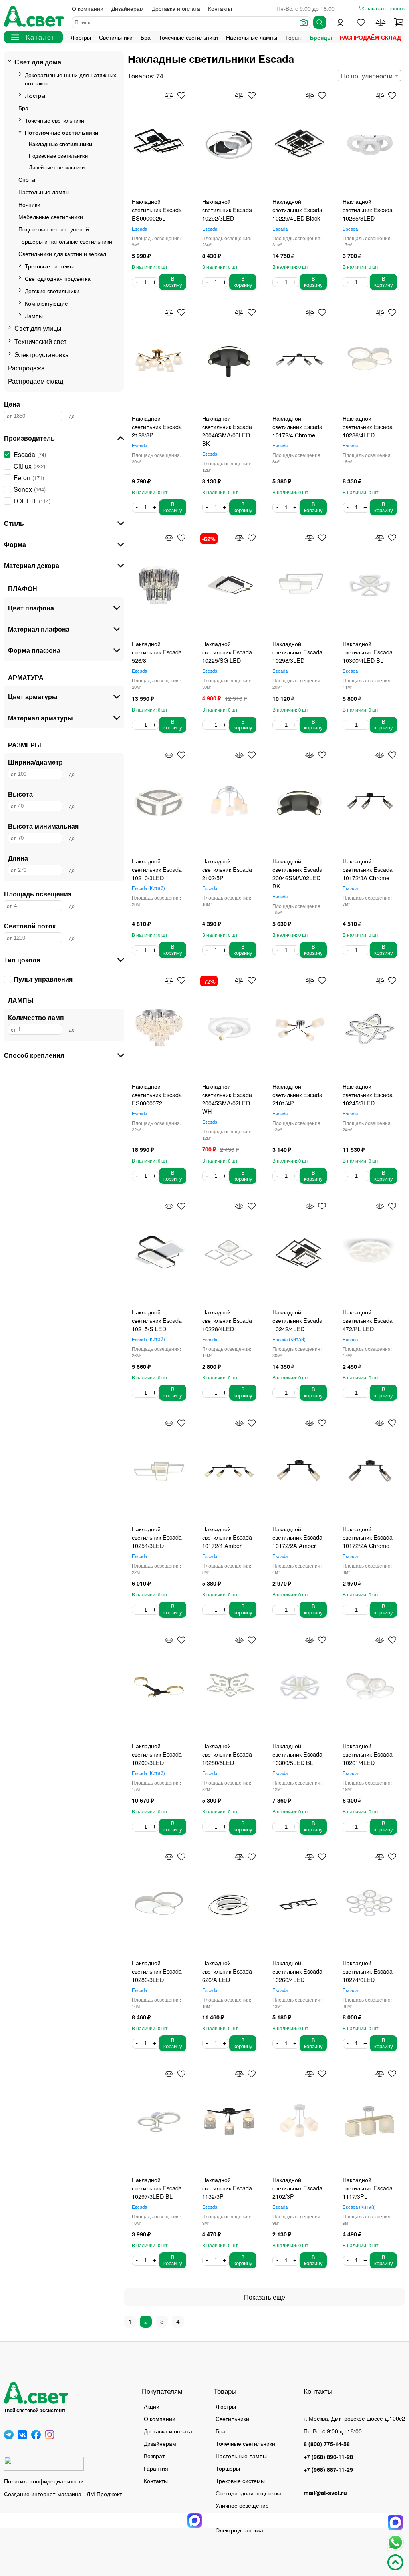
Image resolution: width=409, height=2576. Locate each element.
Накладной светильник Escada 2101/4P (297, 1094)
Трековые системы (49, 266)
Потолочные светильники (62, 132)
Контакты (220, 8)
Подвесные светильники (58, 156)
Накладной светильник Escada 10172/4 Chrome (297, 426)
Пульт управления (43, 979)
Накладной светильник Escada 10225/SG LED (227, 652)
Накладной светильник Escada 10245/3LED (368, 1094)
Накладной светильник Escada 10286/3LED (157, 1971)
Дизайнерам (128, 8)
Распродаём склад (370, 37)
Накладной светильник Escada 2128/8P (157, 426)
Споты (27, 179)
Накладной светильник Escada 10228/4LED (227, 1320)
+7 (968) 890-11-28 (328, 2457)
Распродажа (26, 368)
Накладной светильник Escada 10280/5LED (227, 1754)
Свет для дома (38, 62)
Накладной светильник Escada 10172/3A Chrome (368, 869)
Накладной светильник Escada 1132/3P (227, 2188)
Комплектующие (46, 303)
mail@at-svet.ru (325, 2493)
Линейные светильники (57, 167)
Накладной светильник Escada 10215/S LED (157, 1320)
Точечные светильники (188, 37)
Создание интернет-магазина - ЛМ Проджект (63, 2494)
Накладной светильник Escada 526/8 (157, 652)
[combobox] (369, 76)
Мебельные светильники (51, 216)
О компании (88, 8)
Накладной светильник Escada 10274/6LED (368, 1971)
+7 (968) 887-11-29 (328, 2469)
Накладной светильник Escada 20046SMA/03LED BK (227, 431)
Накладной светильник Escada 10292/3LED (227, 210)
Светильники (116, 37)
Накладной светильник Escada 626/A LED (227, 1971)
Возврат (154, 2456)
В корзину (173, 282)
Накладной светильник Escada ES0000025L (157, 210)
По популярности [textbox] (367, 76)
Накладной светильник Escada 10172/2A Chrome (368, 1537)
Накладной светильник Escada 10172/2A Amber (297, 1537)
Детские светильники (52, 291)
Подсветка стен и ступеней (54, 229)
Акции (152, 2406)
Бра (146, 37)
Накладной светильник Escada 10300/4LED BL (368, 652)
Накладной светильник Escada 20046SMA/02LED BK (297, 873)
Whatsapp (395, 2542)
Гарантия (156, 2468)
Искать (320, 22)
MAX (395, 2522)
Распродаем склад (36, 381)
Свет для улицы (38, 328)
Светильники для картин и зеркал (62, 253)
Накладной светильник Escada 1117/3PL (368, 2188)
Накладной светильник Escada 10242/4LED (297, 1320)
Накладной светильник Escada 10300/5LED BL (297, 1754)
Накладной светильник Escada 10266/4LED (297, 1971)
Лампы (34, 315)
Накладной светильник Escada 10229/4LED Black (297, 210)
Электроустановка (42, 355)
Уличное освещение (242, 2505)
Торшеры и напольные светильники (65, 241)
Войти (340, 22)
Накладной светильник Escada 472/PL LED (368, 1320)
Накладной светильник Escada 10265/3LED (368, 210)
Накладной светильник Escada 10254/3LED (157, 1537)
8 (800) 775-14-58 (327, 2444)
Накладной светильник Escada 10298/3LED (297, 652)
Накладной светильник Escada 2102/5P (227, 869)
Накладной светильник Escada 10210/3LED (157, 869)
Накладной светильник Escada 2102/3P (297, 2188)
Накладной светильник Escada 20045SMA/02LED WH (227, 1099)
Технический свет (40, 341)
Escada (139, 229)
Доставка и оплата (176, 8)
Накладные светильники (61, 144)
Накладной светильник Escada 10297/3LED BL (157, 2188)
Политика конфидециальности (44, 2481)
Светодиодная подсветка (58, 278)
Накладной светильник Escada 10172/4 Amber (227, 1537)
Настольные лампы (252, 37)
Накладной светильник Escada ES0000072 (157, 1094)
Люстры (81, 37)
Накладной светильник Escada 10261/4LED (368, 1754)
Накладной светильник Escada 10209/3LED (157, 1754)
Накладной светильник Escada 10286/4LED (368, 426)
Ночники (29, 204)
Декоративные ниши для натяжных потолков (70, 79)
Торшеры (228, 2468)
